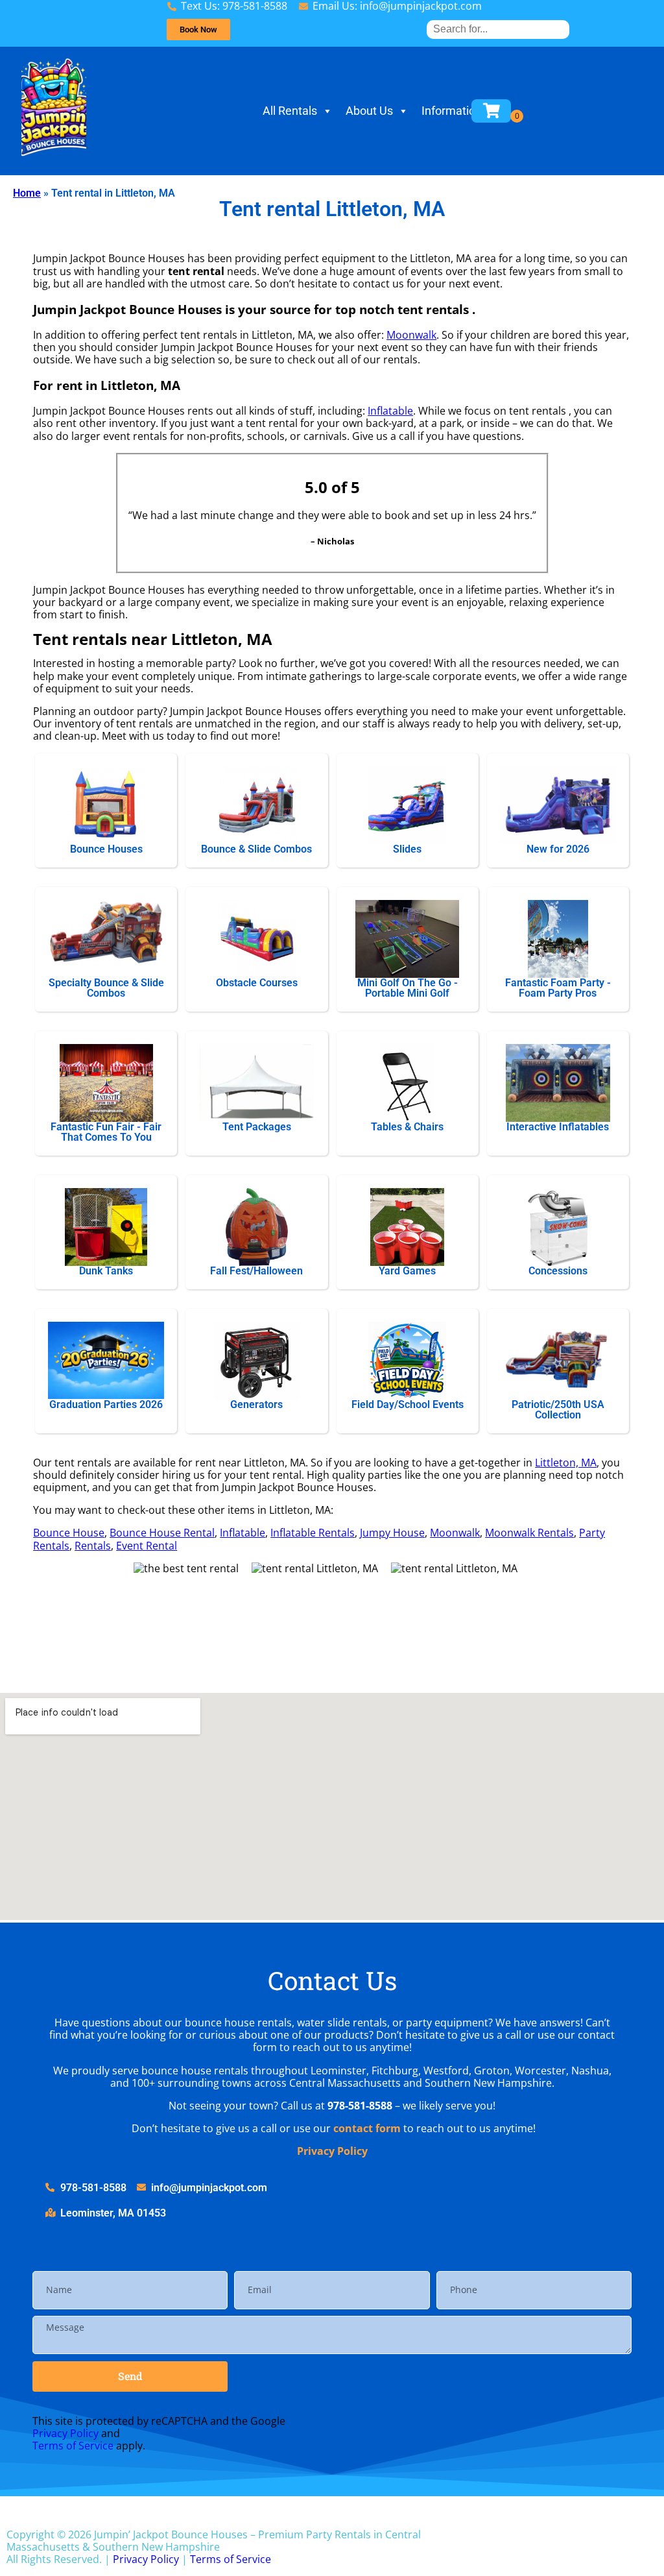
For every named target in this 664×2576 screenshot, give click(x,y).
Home (27, 193)
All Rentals (290, 111)
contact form (367, 2128)
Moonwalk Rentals (529, 1533)
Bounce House (69, 1533)
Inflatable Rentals (313, 1533)
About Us (369, 111)
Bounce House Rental (162, 1533)
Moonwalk (411, 335)
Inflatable (390, 411)
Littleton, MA (566, 1463)
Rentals (93, 1546)
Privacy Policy (332, 2151)
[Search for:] (498, 29)
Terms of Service (73, 2446)
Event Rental (147, 1546)
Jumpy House (392, 1533)
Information (452, 111)
